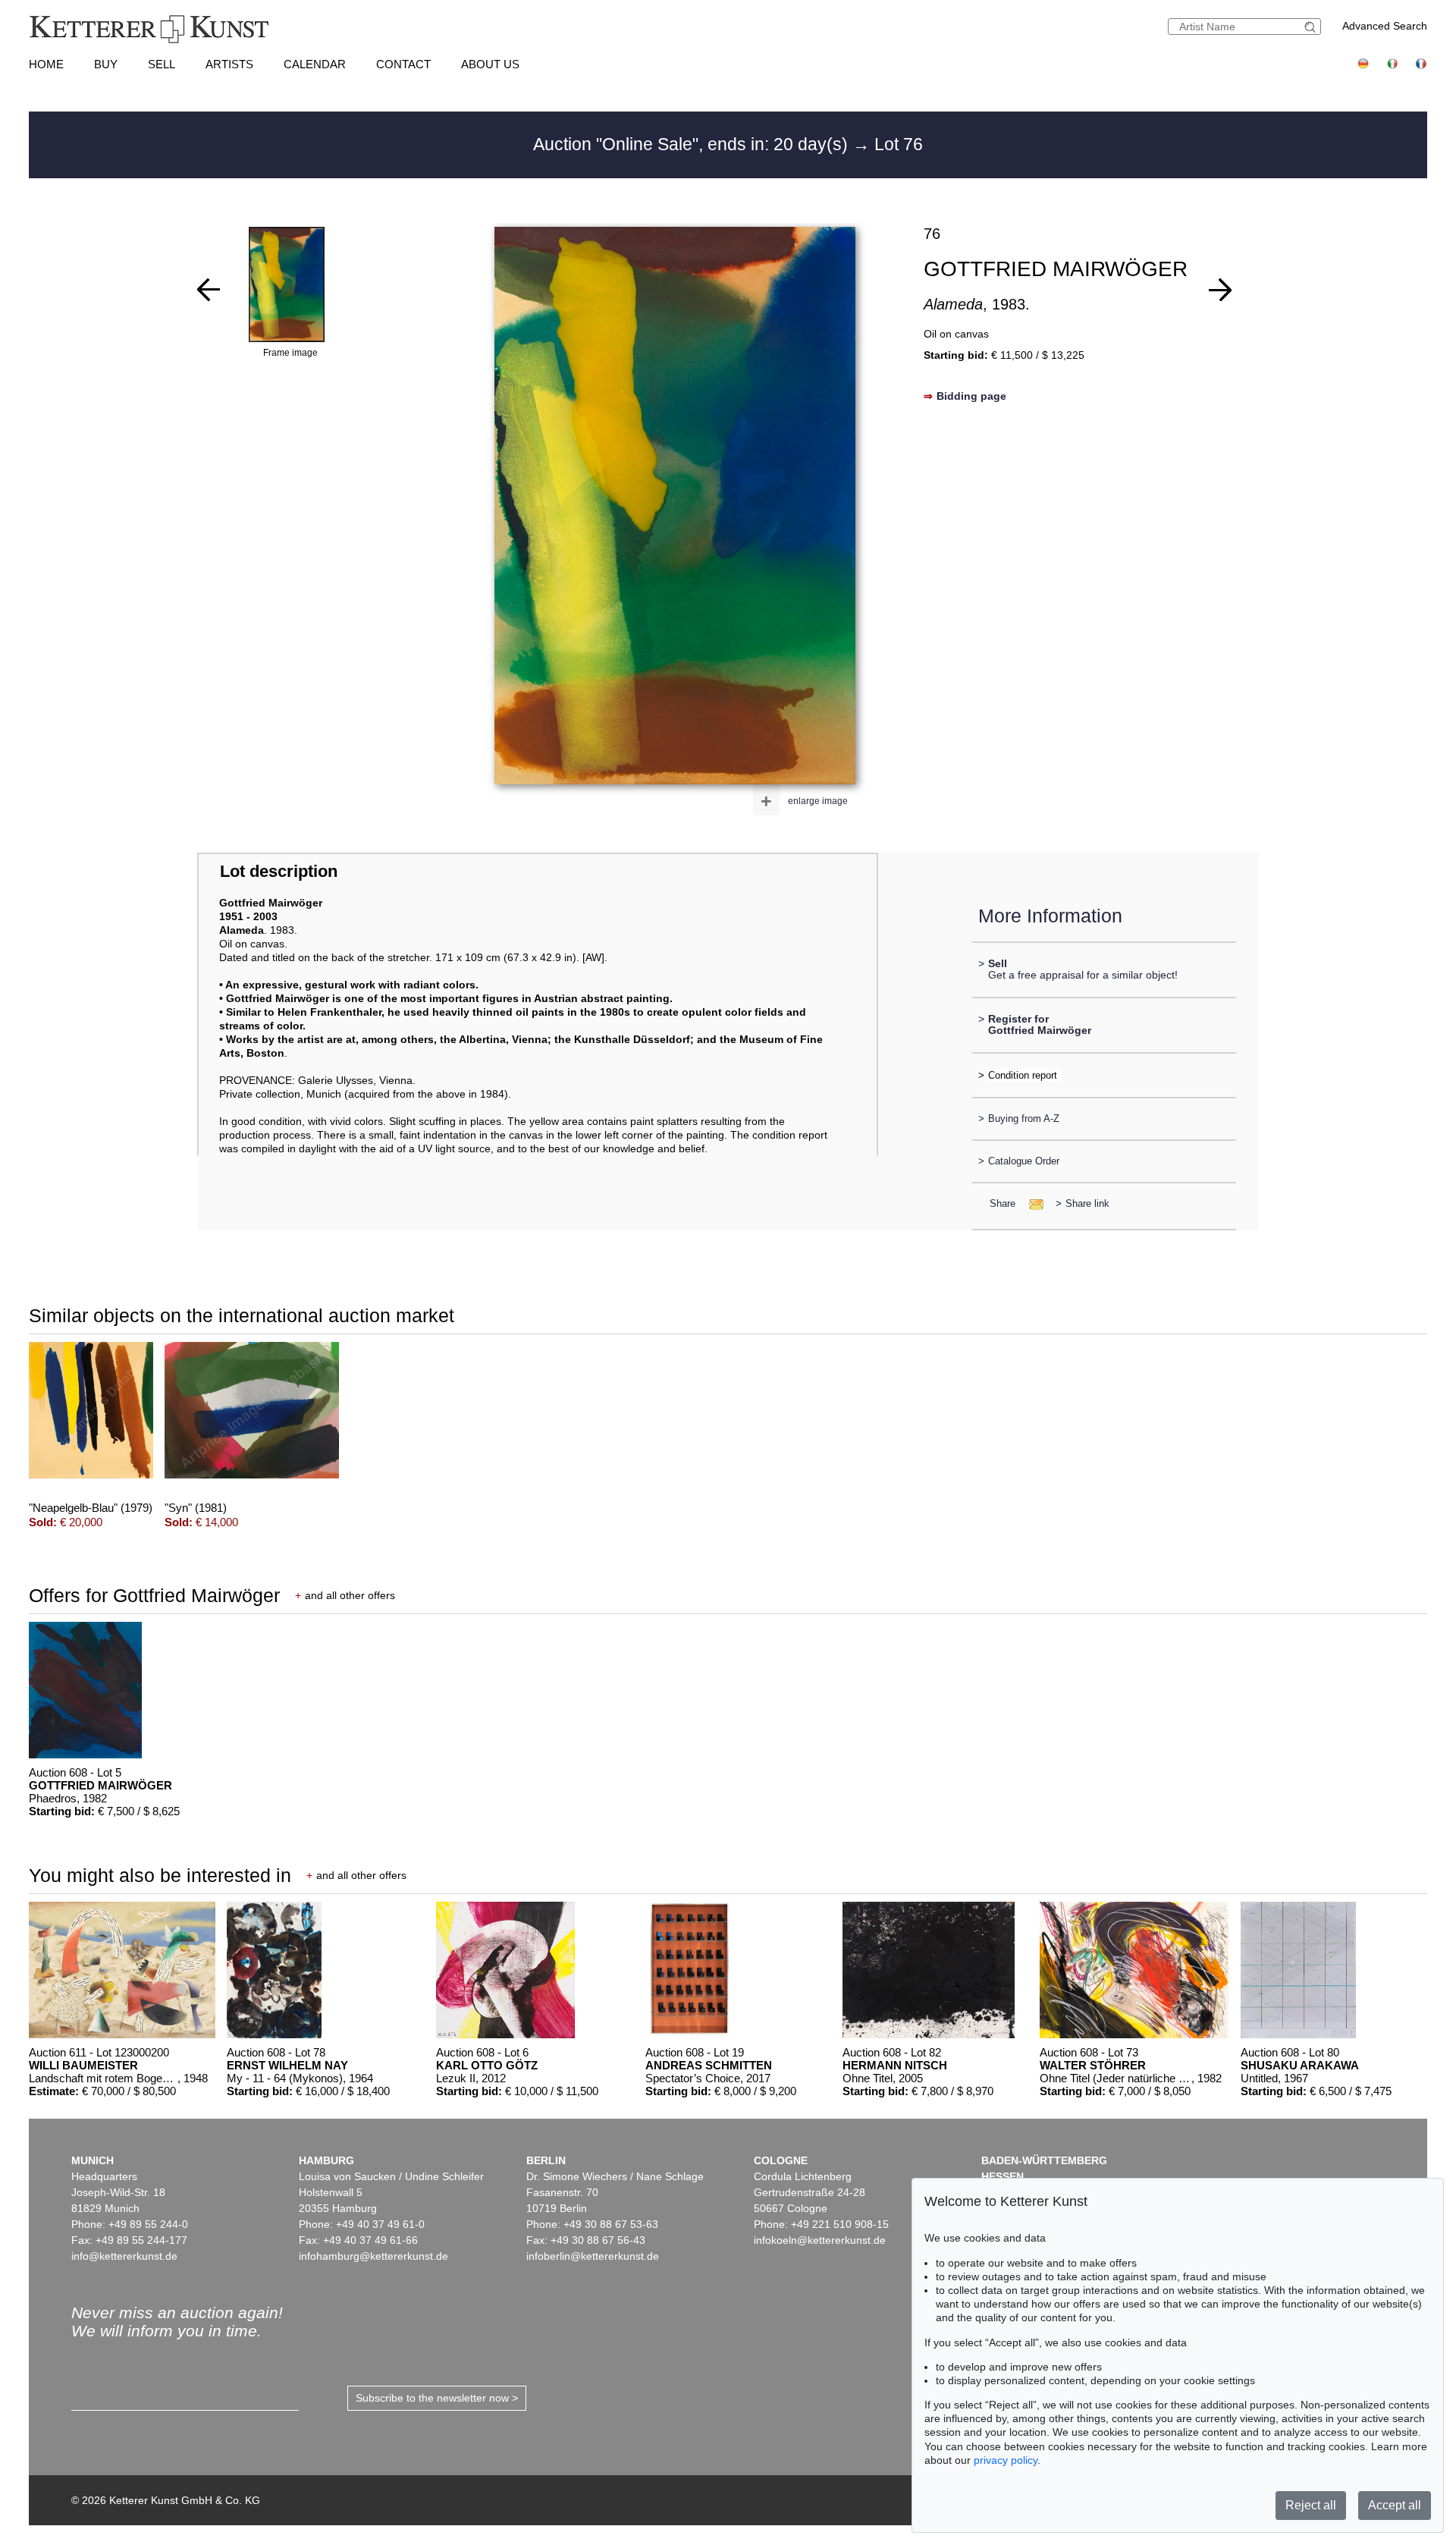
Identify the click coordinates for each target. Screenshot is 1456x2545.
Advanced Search (1385, 26)
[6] (1220, 290)
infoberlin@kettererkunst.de (593, 2256)
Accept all (1395, 2505)
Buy (106, 64)
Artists (229, 64)
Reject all (1311, 2505)
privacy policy (1006, 2460)
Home (46, 64)
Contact (403, 64)
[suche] (1312, 27)
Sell (162, 64)
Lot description (279, 871)
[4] (209, 290)
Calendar (315, 64)
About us (490, 64)
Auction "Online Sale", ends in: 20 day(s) (693, 144)
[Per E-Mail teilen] (1032, 1203)
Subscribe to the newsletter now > (437, 2398)
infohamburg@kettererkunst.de (373, 2256)
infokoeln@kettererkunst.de (820, 2240)
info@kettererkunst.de (124, 2256)
